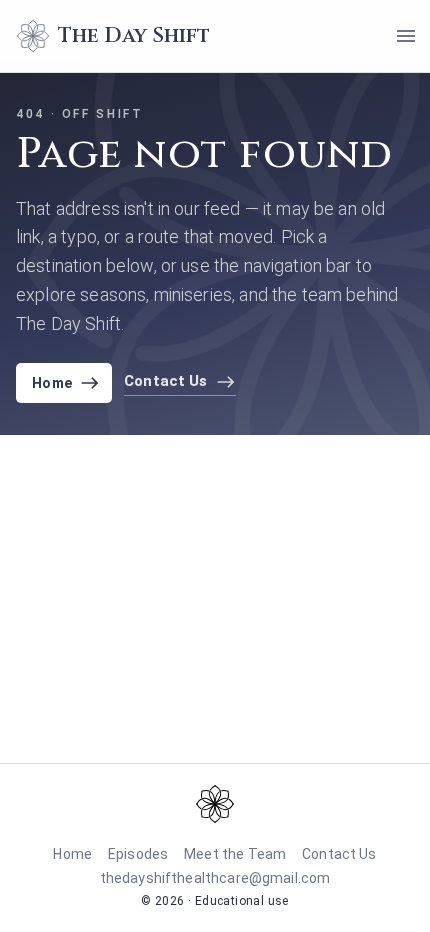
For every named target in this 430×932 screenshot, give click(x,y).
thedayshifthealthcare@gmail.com (215, 878)
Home (52, 383)
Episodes (138, 854)
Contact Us (339, 854)
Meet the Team (235, 854)
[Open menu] (406, 36)
